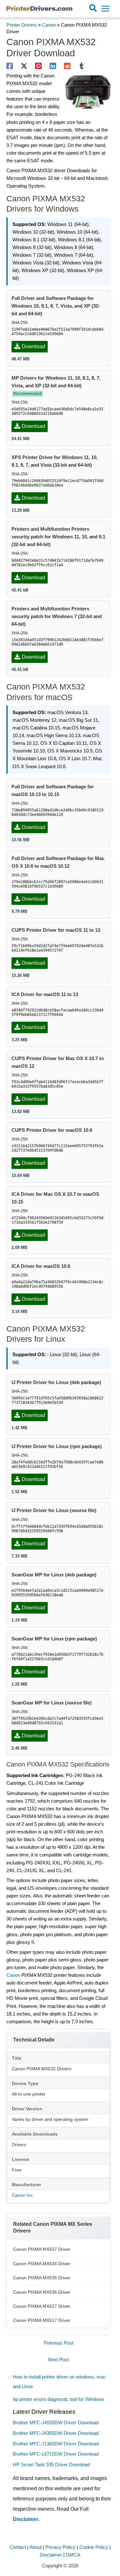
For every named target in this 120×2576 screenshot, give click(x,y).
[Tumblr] (82, 66)
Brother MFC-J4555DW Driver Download (56, 2423)
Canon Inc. (23, 2195)
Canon (49, 25)
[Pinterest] (38, 66)
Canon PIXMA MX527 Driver (42, 2306)
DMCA (73, 2555)
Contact (18, 2547)
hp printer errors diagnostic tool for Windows (59, 2399)
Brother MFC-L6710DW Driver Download (56, 2454)
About (36, 2547)
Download (33, 346)
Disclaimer (26, 2519)
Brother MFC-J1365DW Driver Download (56, 2444)
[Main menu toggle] (105, 9)
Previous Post (59, 2343)
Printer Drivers (22, 25)
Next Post (58, 2360)
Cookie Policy (94, 2547)
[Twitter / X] (24, 66)
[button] (93, 9)
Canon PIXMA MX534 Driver (42, 2264)
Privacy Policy (60, 2547)
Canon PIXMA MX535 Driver (42, 2278)
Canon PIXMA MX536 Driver (42, 2292)
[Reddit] (67, 66)
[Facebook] (10, 66)
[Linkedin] (53, 66)
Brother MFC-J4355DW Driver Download (56, 2433)
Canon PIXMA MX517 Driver (42, 2320)
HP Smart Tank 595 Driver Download (51, 2465)
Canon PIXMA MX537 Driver (42, 2249)
